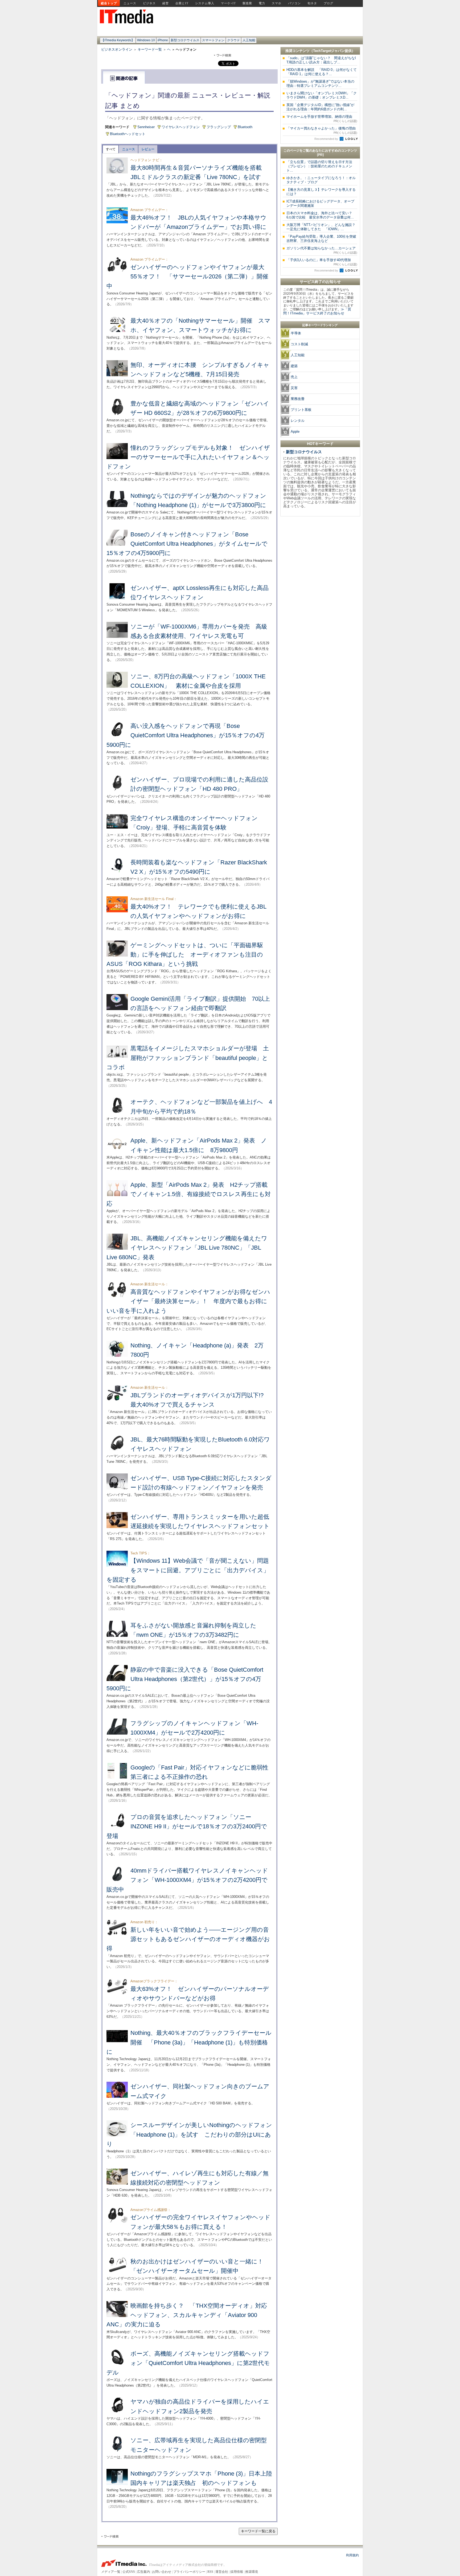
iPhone (163, 40)
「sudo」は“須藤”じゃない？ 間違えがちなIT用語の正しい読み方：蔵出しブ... (321, 60)
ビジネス (149, 3)
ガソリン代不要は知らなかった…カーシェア (322, 250)
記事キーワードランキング (320, 325)
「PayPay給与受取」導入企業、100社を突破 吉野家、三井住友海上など (323, 239)
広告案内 (143, 2572)
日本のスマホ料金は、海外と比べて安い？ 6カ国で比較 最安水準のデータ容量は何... (321, 215)
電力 (262, 3)
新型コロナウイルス (185, 40)
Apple (295, 432)
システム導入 (205, 3)
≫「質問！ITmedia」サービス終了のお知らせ (317, 311)
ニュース (130, 3)
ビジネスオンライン (117, 49)
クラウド (233, 40)
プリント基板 (301, 410)
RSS (210, 2572)
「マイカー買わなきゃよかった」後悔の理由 (322, 130)
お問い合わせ (162, 2572)
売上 (294, 377)
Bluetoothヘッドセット (128, 134)
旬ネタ (312, 3)
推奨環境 (252, 2572)
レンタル (298, 421)
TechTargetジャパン (329, 51)
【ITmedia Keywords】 (118, 40)
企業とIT (182, 3)
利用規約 (352, 2555)
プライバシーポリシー (189, 2572)
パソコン (294, 3)
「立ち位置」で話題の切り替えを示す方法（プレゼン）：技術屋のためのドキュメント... (319, 166)
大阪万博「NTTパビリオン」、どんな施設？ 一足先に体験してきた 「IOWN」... (323, 227)
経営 (166, 3)
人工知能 (249, 40)
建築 (294, 366)
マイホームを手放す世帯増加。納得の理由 (322, 119)
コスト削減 (299, 344)
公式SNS (129, 2572)
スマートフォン (213, 40)
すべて (111, 149)
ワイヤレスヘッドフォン (181, 127)
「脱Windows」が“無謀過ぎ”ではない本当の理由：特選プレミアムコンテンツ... (320, 84)
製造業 (247, 3)
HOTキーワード (320, 444)
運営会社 (222, 2572)
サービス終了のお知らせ (320, 282)
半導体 (296, 333)
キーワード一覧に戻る (258, 2531)
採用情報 (237, 2572)
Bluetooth (245, 127)
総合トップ (109, 3)
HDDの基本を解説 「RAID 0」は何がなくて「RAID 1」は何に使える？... (322, 72)
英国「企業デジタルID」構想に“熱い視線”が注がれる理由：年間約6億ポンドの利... (320, 107)
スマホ (277, 3)
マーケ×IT (228, 3)
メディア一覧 (111, 2572)
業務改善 (298, 399)
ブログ (328, 3)
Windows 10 (146, 40)
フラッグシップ (219, 127)
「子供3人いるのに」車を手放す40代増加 (322, 262)
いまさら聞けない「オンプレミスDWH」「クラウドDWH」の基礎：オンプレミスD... (322, 95)
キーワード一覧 (150, 49)
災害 (294, 388)
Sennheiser (146, 127)
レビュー (148, 149)
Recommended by (327, 139)
